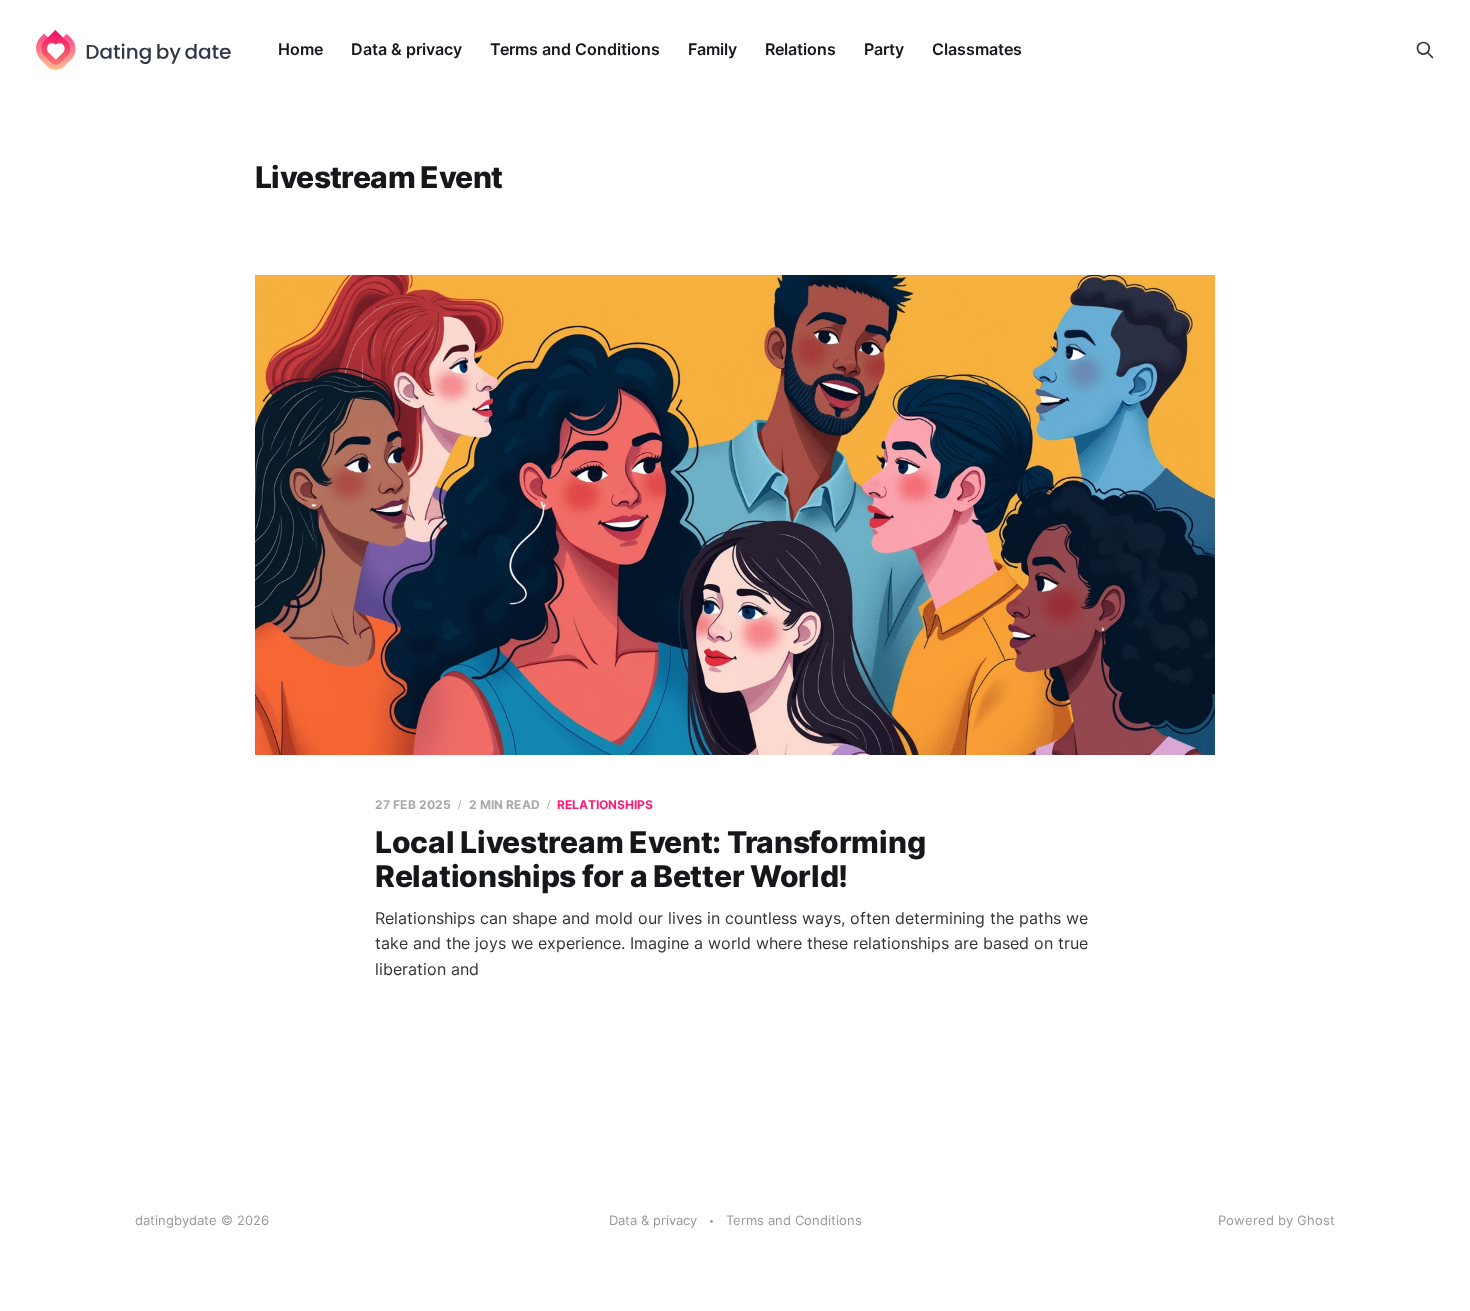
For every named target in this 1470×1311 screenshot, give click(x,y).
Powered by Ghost (1276, 1220)
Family (712, 49)
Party (884, 49)
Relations (800, 49)
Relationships (605, 804)
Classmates (977, 49)
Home (300, 49)
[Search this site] (1425, 50)
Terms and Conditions (575, 49)
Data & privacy (406, 49)
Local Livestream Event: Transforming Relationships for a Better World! (650, 859)
